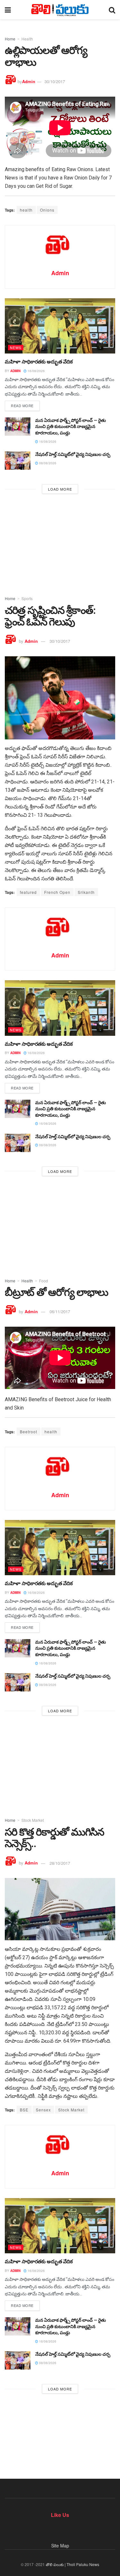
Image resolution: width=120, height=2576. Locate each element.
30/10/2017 (55, 81)
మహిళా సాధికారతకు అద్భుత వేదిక (39, 362)
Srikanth (86, 892)
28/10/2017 (60, 1863)
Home (10, 39)
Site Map (60, 2545)
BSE (24, 2110)
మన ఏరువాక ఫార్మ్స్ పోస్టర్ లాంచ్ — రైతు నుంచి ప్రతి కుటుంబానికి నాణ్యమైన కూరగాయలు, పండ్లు (71, 427)
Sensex (43, 2110)
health (26, 210)
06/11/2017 (60, 1311)
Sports (27, 598)
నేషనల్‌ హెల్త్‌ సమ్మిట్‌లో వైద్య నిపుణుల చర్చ (73, 454)
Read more (22, 406)
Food (44, 1281)
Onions (47, 210)
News (16, 347)
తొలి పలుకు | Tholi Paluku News (72, 2564)
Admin (29, 81)
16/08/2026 (36, 371)
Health (27, 39)
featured (28, 892)
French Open (57, 892)
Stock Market (33, 1820)
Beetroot (28, 1432)
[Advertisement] (60, 543)
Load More (60, 489)
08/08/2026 (47, 463)
